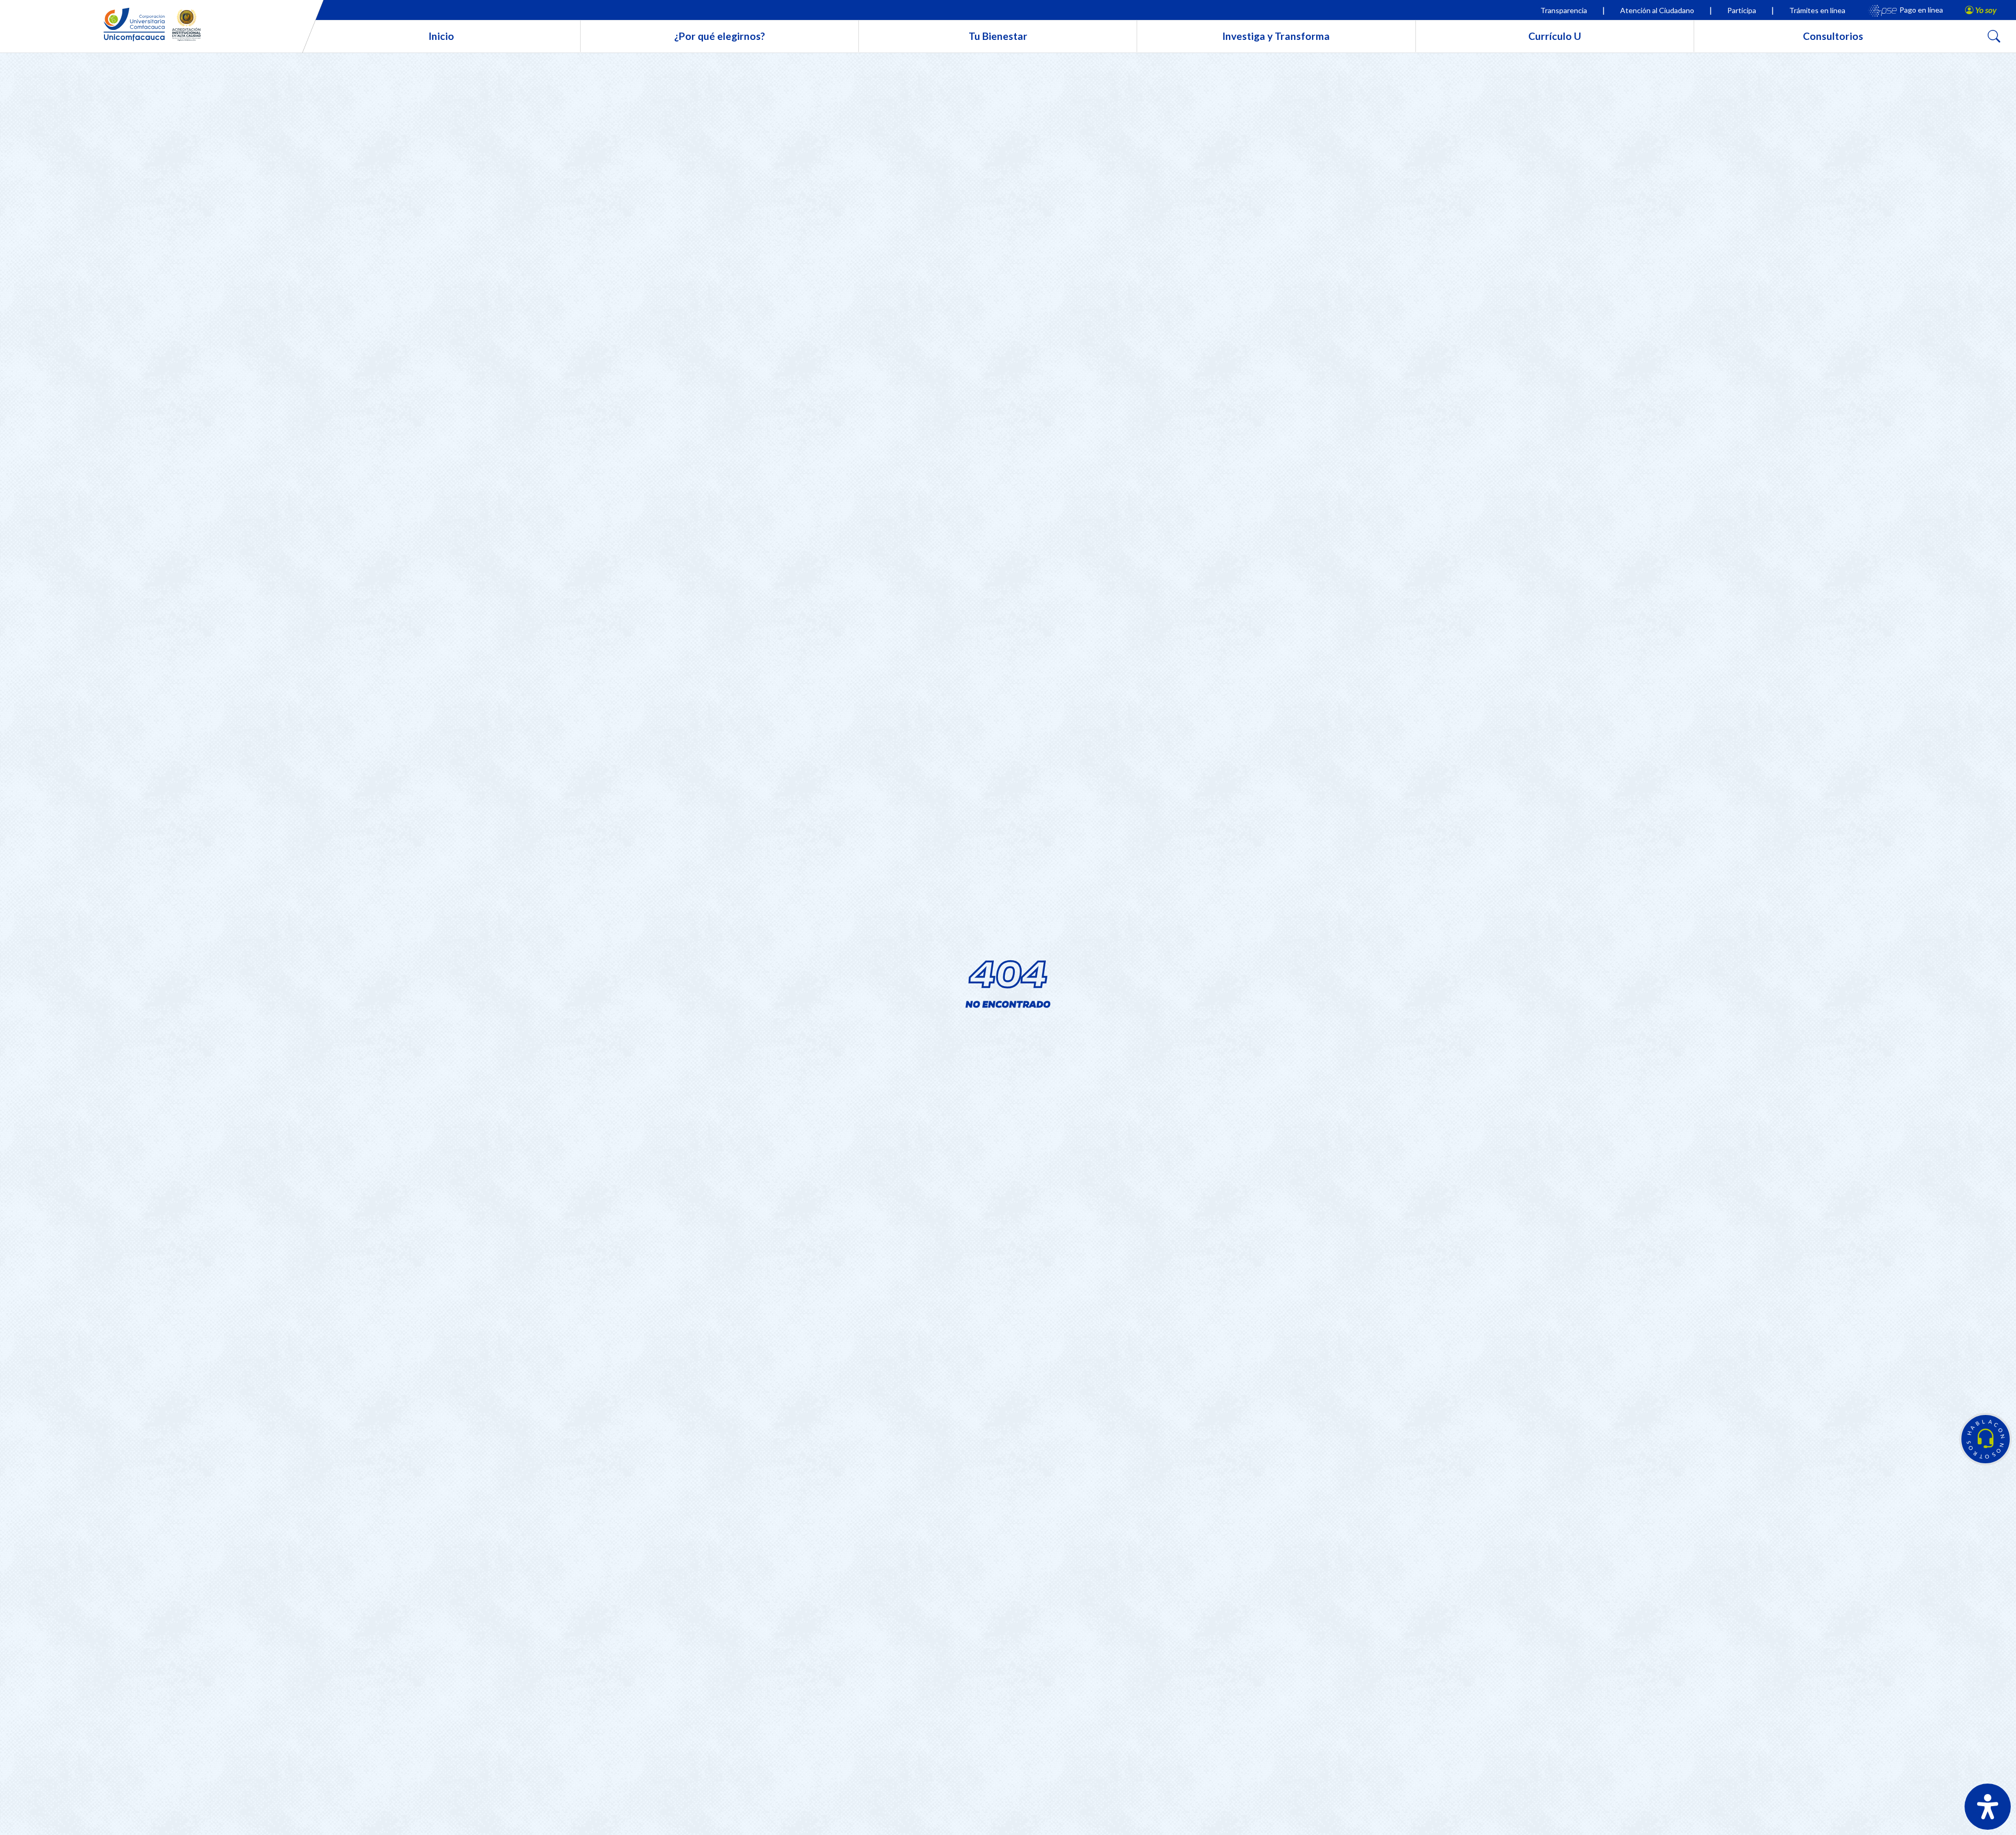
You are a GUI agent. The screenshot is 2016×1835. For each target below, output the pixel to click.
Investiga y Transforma (1276, 36)
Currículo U (1555, 36)
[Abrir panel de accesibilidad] (1988, 1807)
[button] (1986, 1439)
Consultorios (1833, 36)
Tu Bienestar (998, 36)
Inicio (441, 36)
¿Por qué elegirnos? (720, 36)
